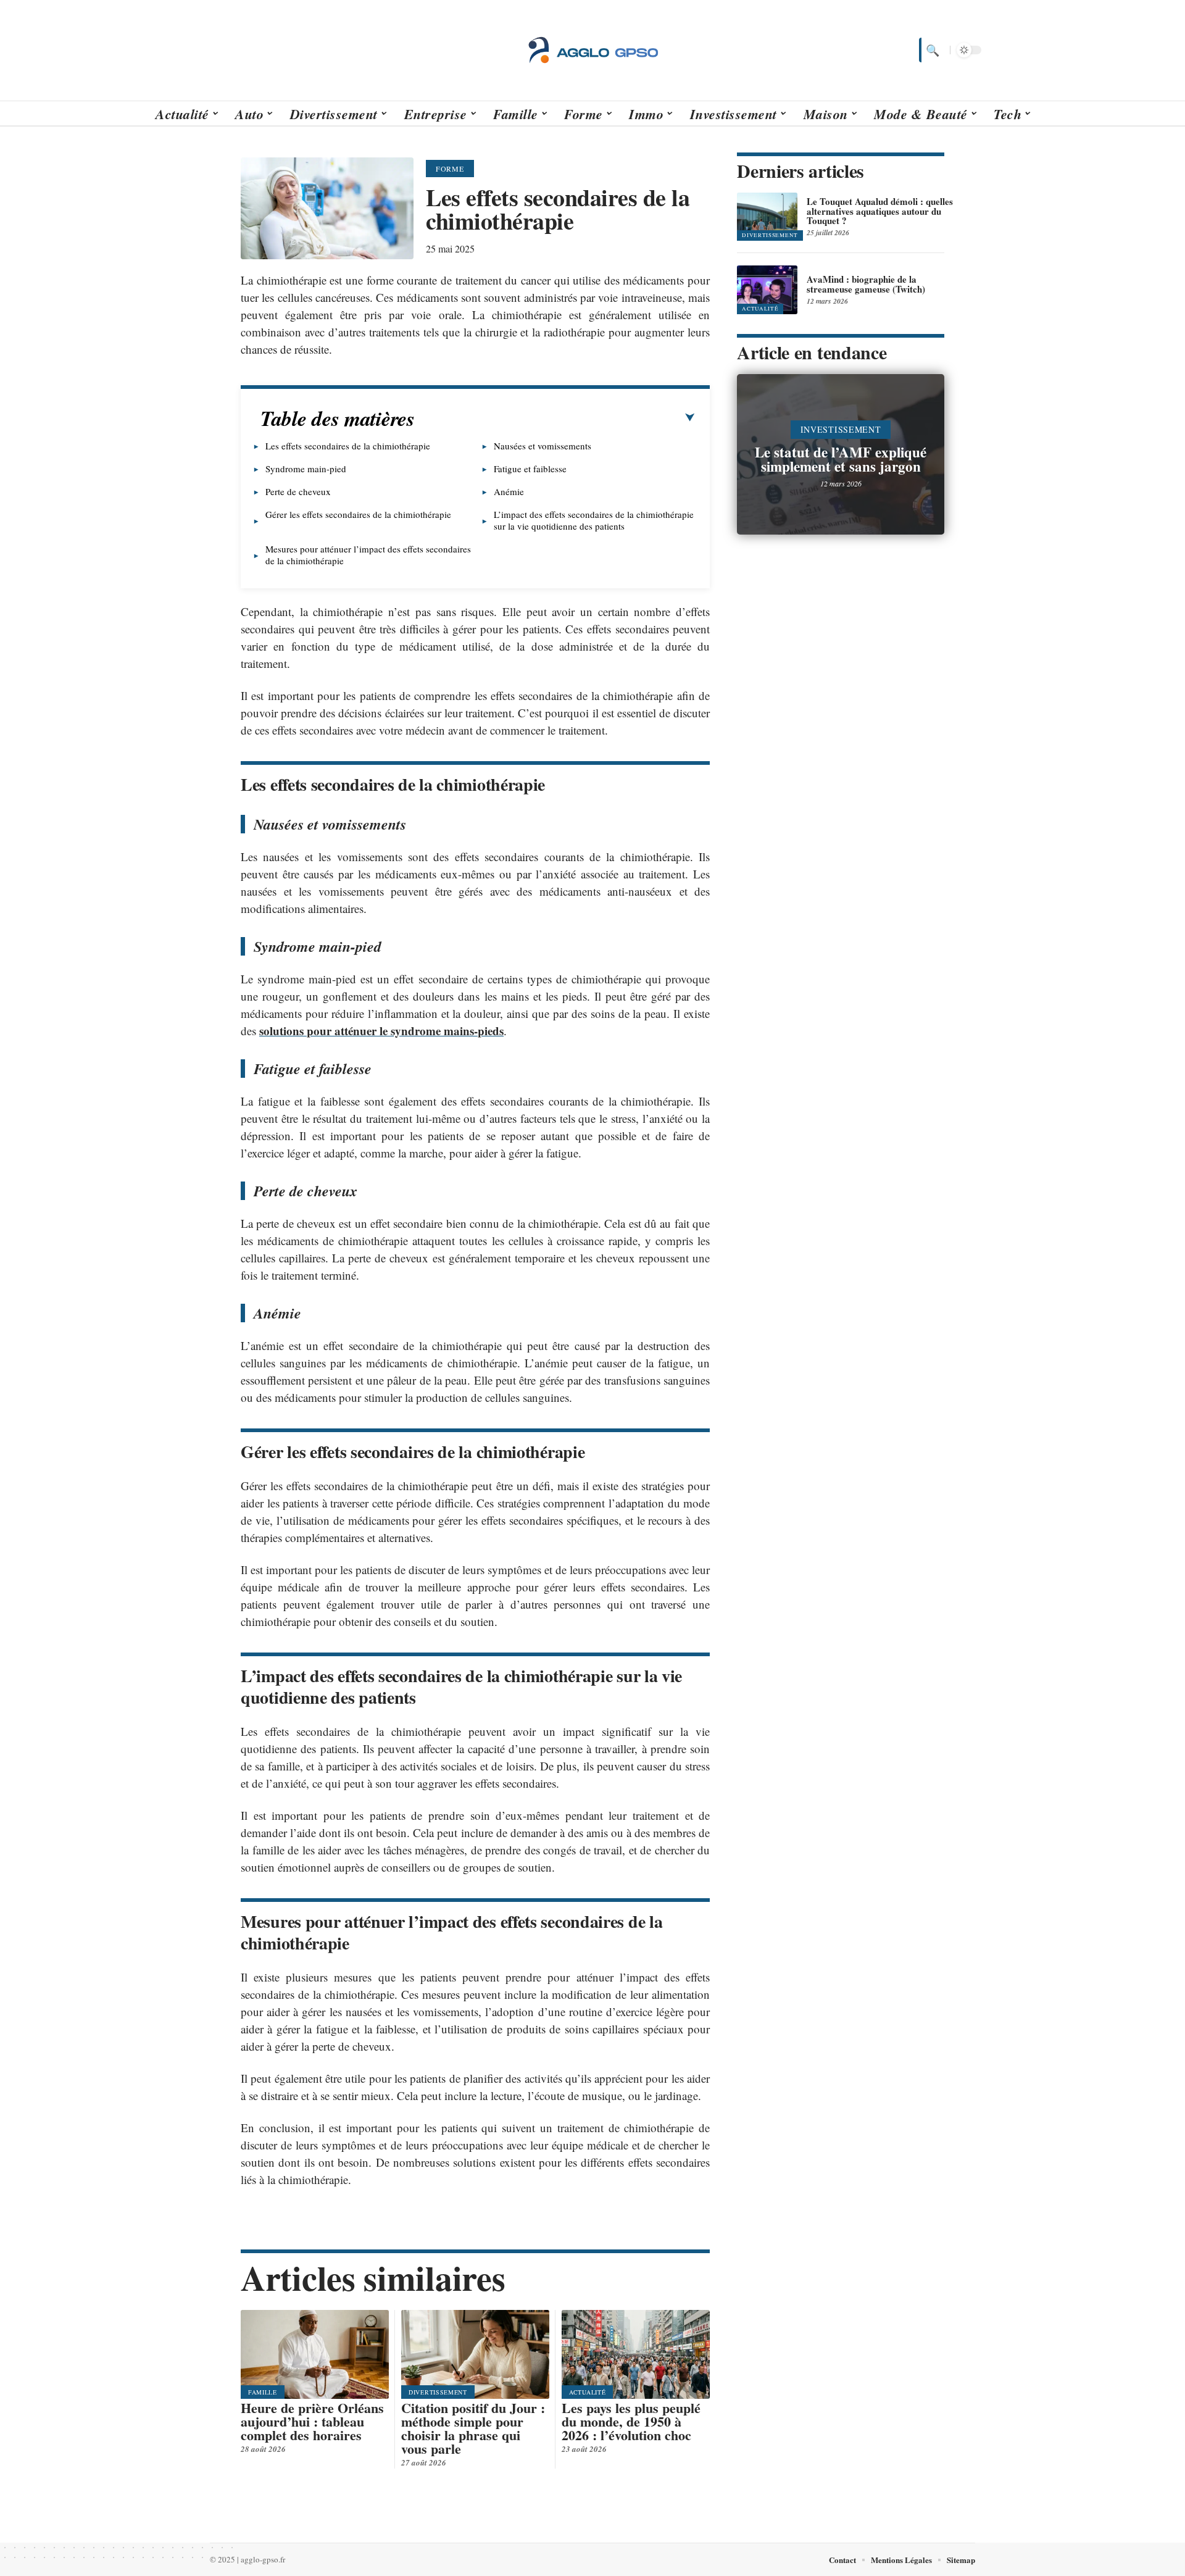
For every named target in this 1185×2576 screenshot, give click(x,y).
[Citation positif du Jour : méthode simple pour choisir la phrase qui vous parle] (475, 2354)
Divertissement (438, 2392)
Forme (450, 169)
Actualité (587, 2392)
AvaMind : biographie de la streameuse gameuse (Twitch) (866, 284)
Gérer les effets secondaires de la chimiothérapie (358, 514)
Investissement (841, 429)
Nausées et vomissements (543, 446)
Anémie (509, 491)
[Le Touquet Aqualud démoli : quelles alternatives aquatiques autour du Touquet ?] (767, 217)
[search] (931, 50)
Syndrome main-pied (306, 469)
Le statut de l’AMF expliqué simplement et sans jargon (841, 459)
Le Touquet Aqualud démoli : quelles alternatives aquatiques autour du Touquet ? (880, 211)
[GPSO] (592, 50)
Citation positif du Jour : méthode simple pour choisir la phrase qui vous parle (473, 2428)
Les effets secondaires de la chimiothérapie (348, 446)
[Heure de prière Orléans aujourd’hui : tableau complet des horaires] (315, 2354)
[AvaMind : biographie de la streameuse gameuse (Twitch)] (767, 290)
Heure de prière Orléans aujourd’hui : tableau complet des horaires (312, 2421)
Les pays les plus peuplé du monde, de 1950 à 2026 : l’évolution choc (631, 2421)
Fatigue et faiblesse (530, 469)
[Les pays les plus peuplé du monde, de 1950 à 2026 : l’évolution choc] (636, 2354)
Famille (263, 2392)
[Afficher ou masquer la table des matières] (555, 418)
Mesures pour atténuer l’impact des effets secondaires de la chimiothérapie (368, 555)
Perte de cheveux (298, 491)
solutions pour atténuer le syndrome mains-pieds (381, 1031)
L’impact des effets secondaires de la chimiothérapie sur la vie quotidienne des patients (594, 520)
